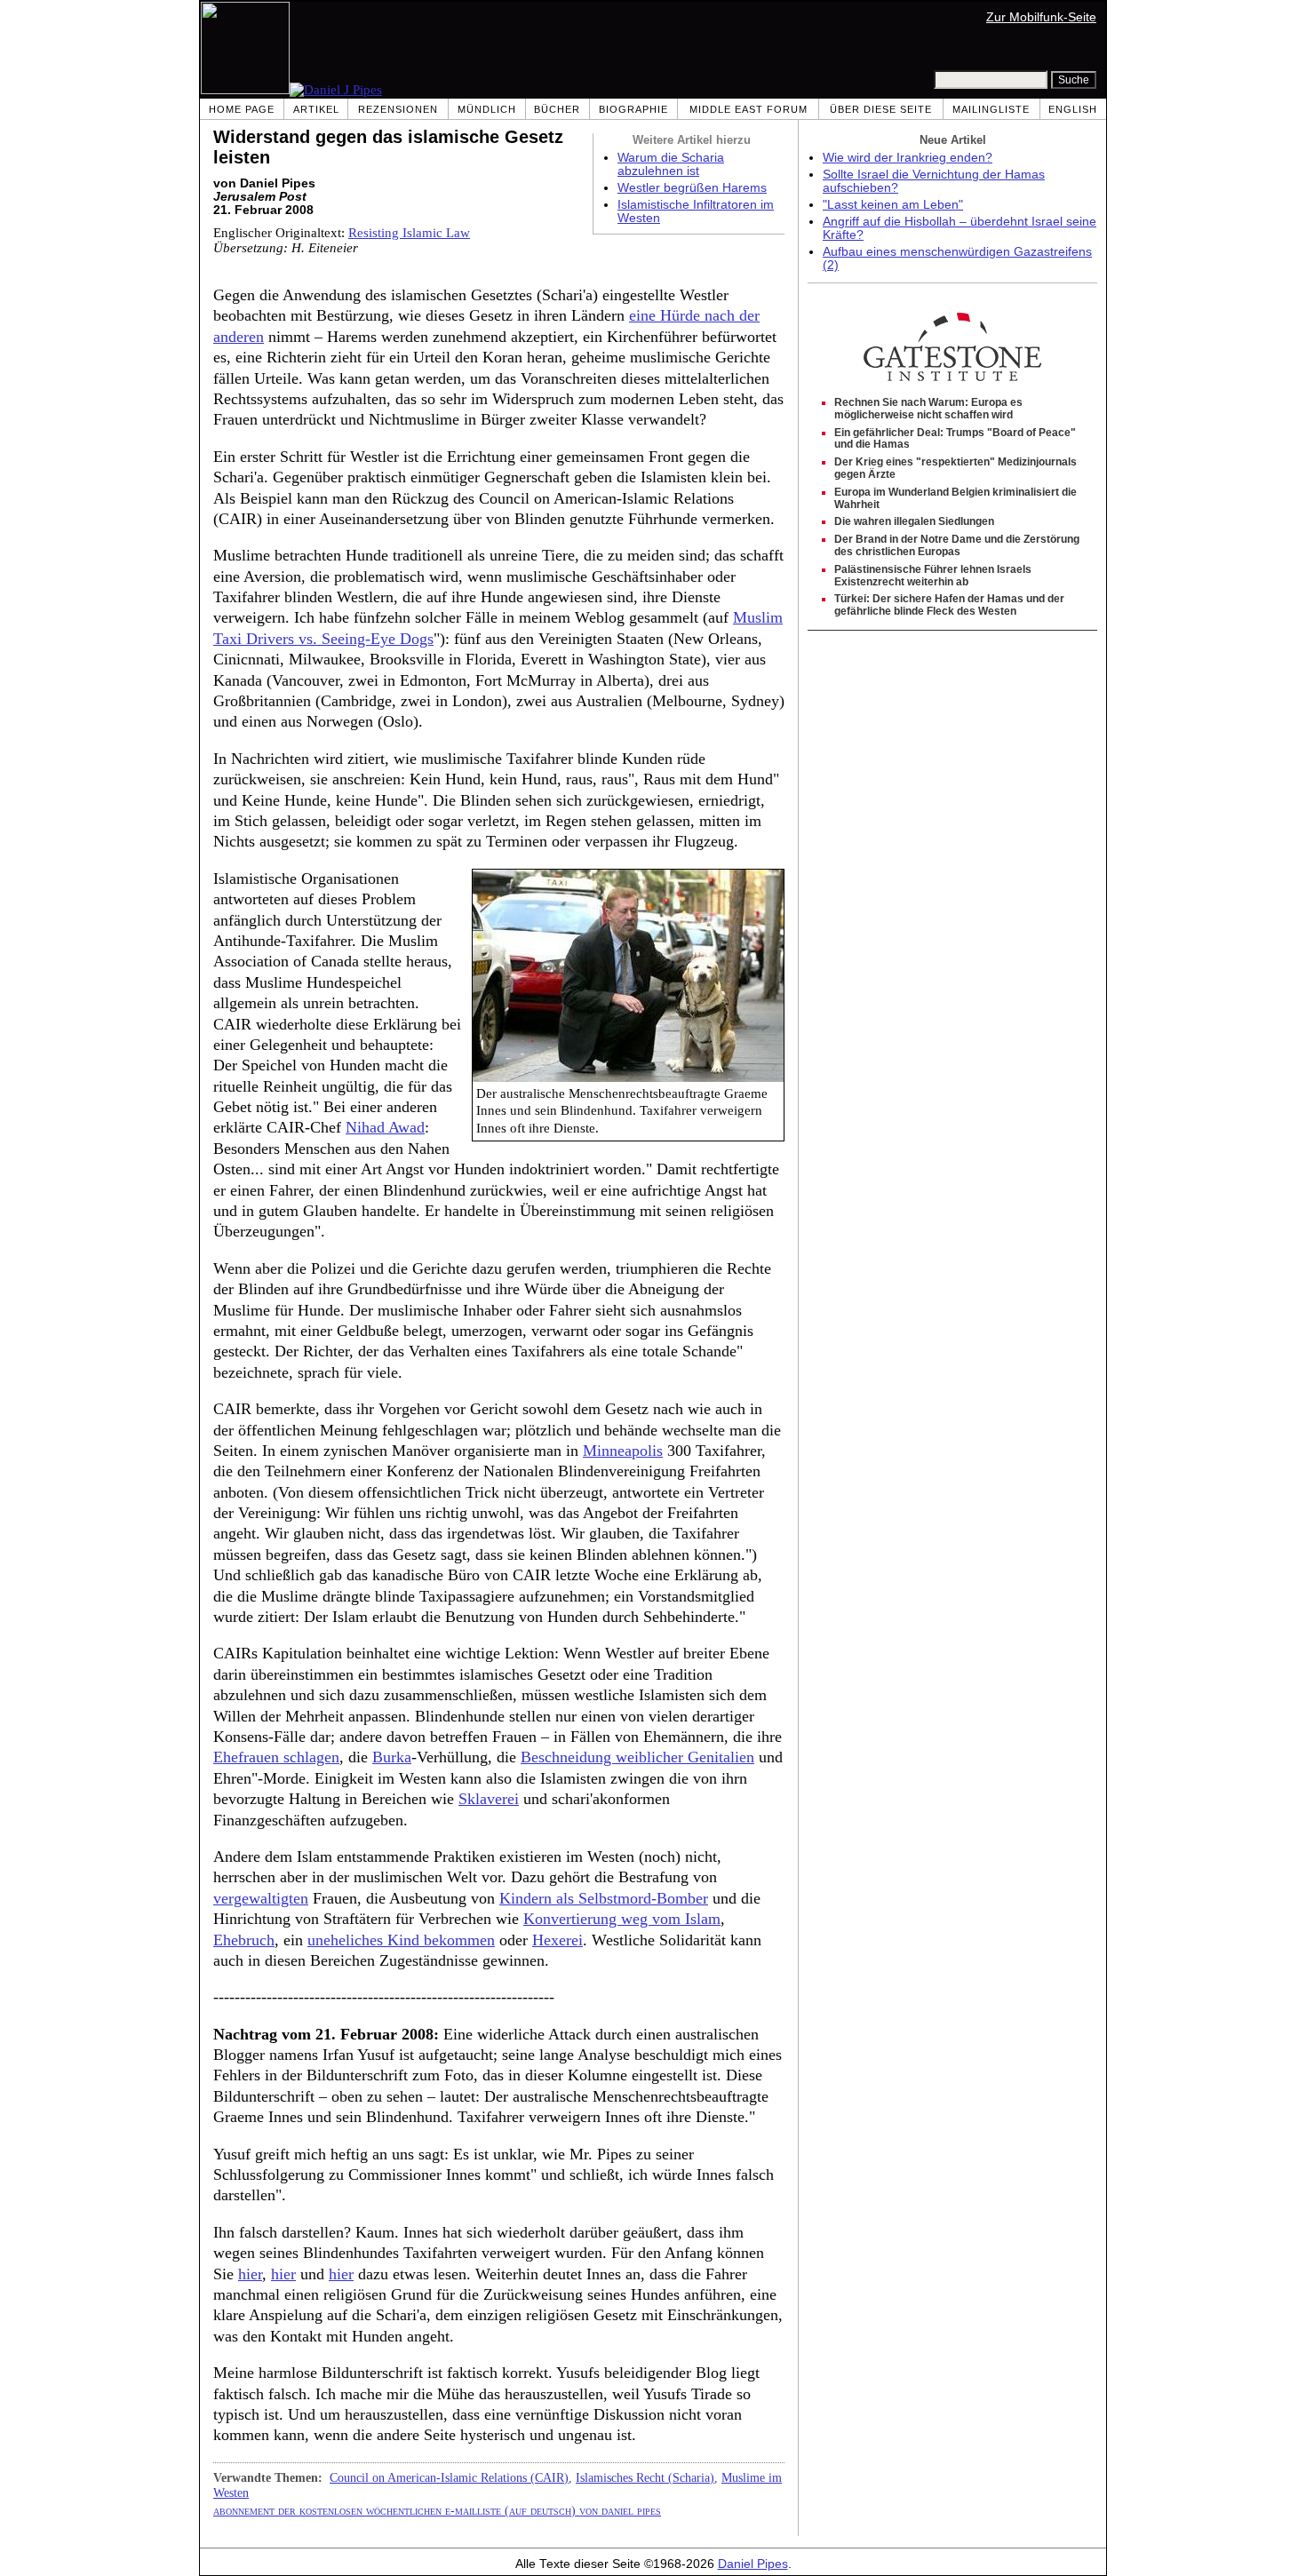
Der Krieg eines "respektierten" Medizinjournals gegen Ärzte (956, 468)
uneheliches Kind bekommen (401, 1940)
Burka (392, 1757)
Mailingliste (991, 109)
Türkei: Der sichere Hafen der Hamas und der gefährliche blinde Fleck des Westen (949, 605)
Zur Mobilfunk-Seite (1041, 17)
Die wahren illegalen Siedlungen (914, 521)
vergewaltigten (261, 1898)
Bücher (557, 109)
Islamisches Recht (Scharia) (645, 2477)
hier (250, 2274)
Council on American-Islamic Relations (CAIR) (449, 2477)
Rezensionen (398, 109)
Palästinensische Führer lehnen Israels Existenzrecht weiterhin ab (933, 576)
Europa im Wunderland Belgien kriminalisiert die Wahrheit (956, 498)
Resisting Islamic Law (409, 233)
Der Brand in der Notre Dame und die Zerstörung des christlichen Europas (957, 545)
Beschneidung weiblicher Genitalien (637, 1757)
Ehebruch (244, 1940)
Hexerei (557, 1940)
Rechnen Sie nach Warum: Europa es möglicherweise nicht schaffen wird (928, 409)
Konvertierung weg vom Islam (622, 1919)
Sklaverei (489, 1799)
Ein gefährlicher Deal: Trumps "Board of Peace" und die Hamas (955, 439)
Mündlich (487, 109)
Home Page (242, 109)
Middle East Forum (749, 109)
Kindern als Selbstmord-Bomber (604, 1898)
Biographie (633, 109)
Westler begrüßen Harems (692, 188)
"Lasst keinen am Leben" (893, 205)
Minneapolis (623, 1451)
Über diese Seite (881, 109)
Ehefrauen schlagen (276, 1757)
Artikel (316, 109)
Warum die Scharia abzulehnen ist (671, 164)
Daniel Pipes (753, 2564)
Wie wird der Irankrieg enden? (908, 158)
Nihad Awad (385, 1127)
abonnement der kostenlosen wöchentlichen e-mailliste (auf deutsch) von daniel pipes (437, 2510)
